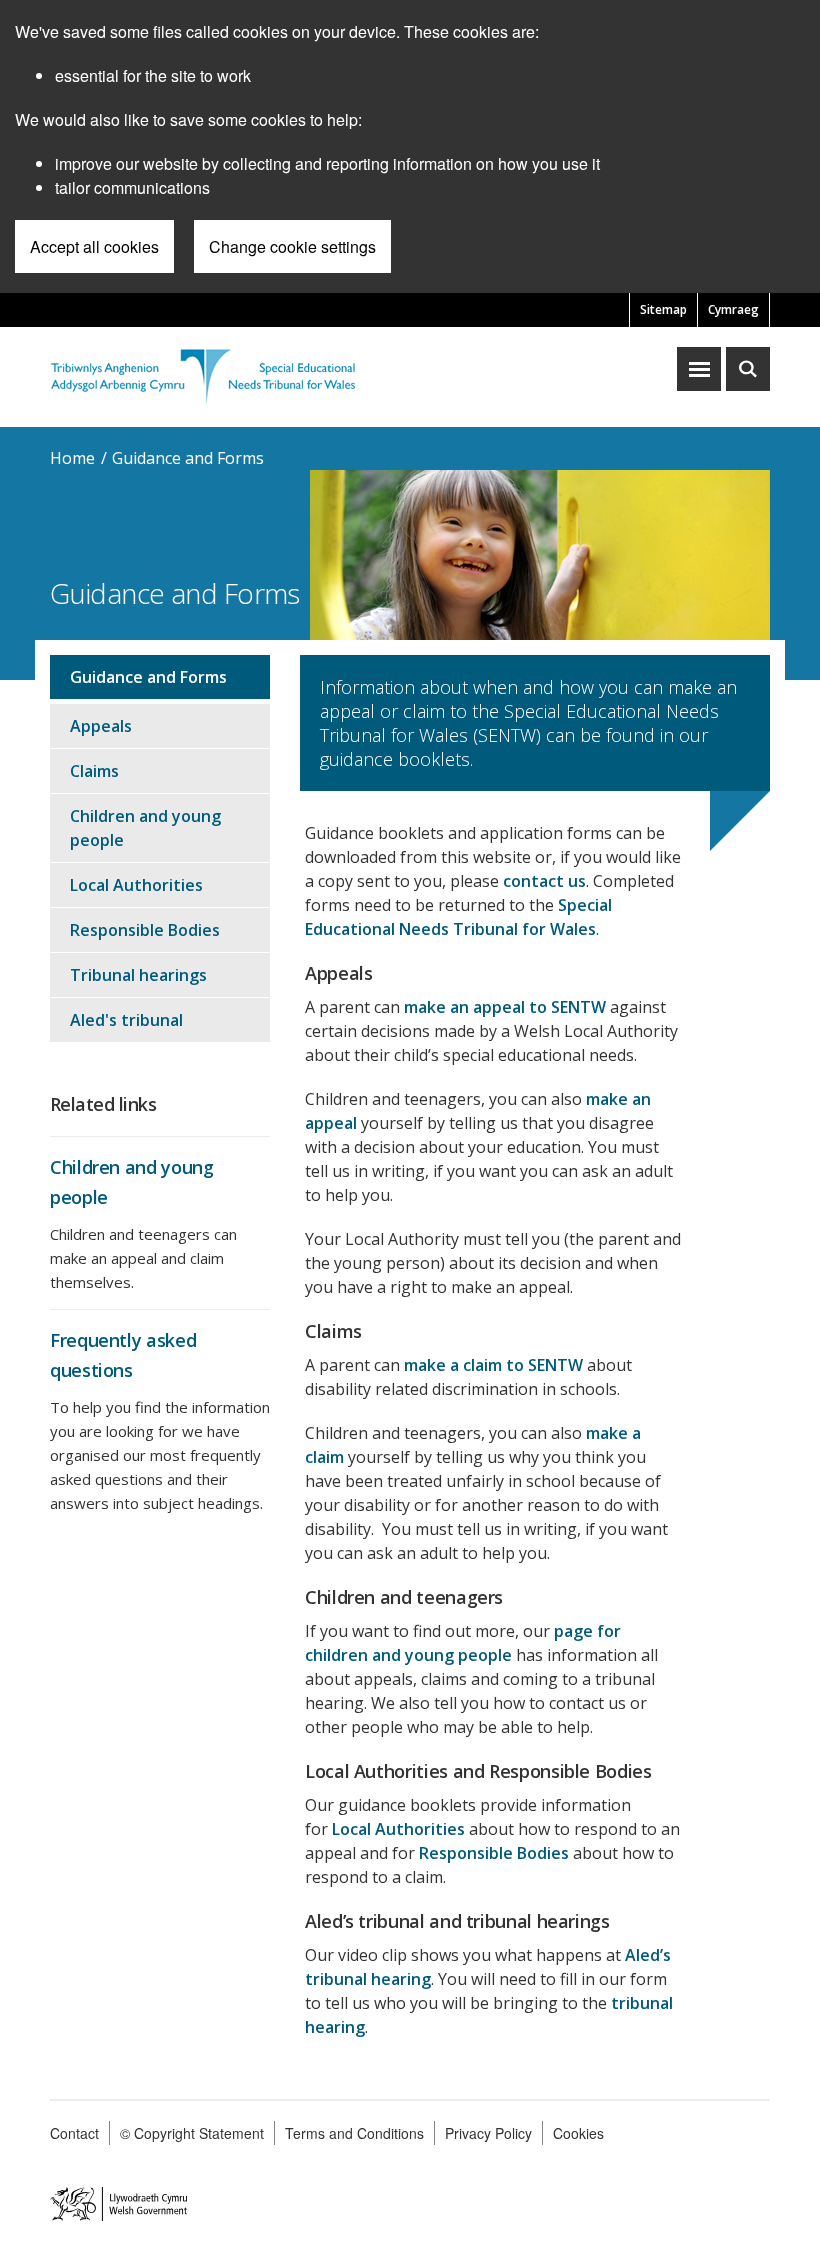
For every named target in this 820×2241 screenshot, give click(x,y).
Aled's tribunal (126, 1020)
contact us (544, 881)
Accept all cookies (94, 246)
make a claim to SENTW (493, 1365)
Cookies (578, 2133)
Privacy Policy (488, 2133)
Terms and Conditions (354, 2133)
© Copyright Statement (192, 2133)
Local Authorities (398, 1829)
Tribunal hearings (138, 975)
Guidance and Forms (188, 458)
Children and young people (145, 828)
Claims (94, 771)
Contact (74, 2133)
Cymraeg (733, 309)
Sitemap (663, 309)
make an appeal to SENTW (505, 1007)
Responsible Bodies (494, 1853)
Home (72, 458)
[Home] (203, 373)
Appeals (101, 726)
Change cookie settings (292, 246)
